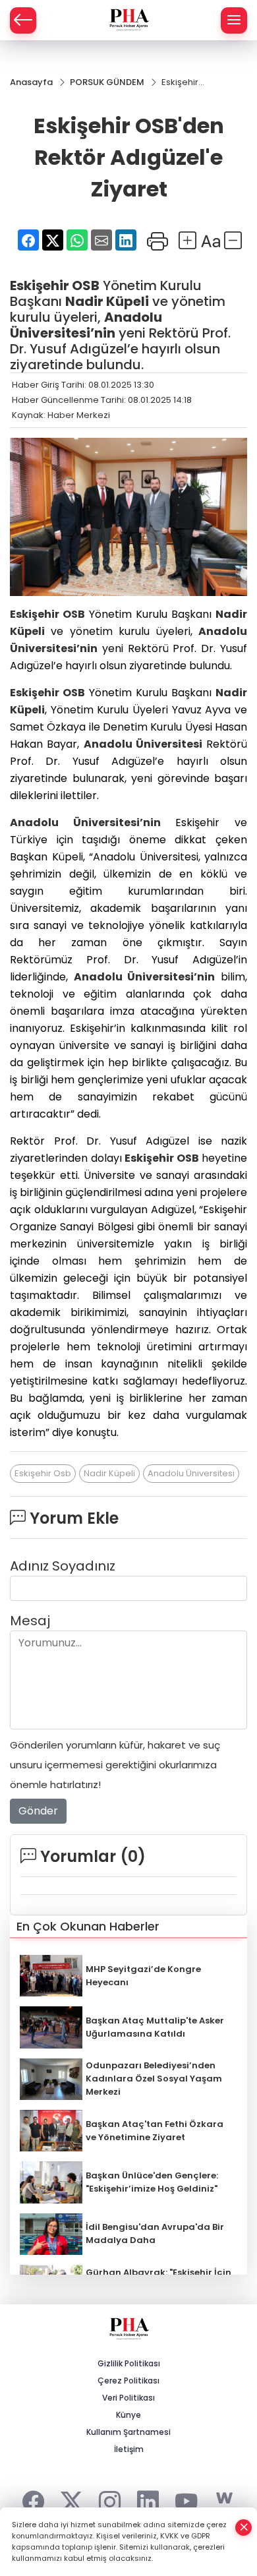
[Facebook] (33, 2499)
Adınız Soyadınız (63, 1566)
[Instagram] (110, 2499)
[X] (71, 2499)
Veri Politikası (128, 2398)
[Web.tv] (224, 2499)
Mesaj (30, 1621)
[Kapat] (244, 2528)
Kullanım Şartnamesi (128, 2432)
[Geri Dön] (23, 20)
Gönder (38, 1811)
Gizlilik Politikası (129, 2363)
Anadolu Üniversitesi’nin (86, 325)
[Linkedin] (148, 2499)
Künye (128, 2415)
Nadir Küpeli (107, 301)
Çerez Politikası (128, 2381)
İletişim (129, 2449)
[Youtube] (186, 2499)
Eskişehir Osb (43, 1473)
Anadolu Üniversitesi (143, 744)
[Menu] (234, 20)
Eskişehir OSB (55, 285)
